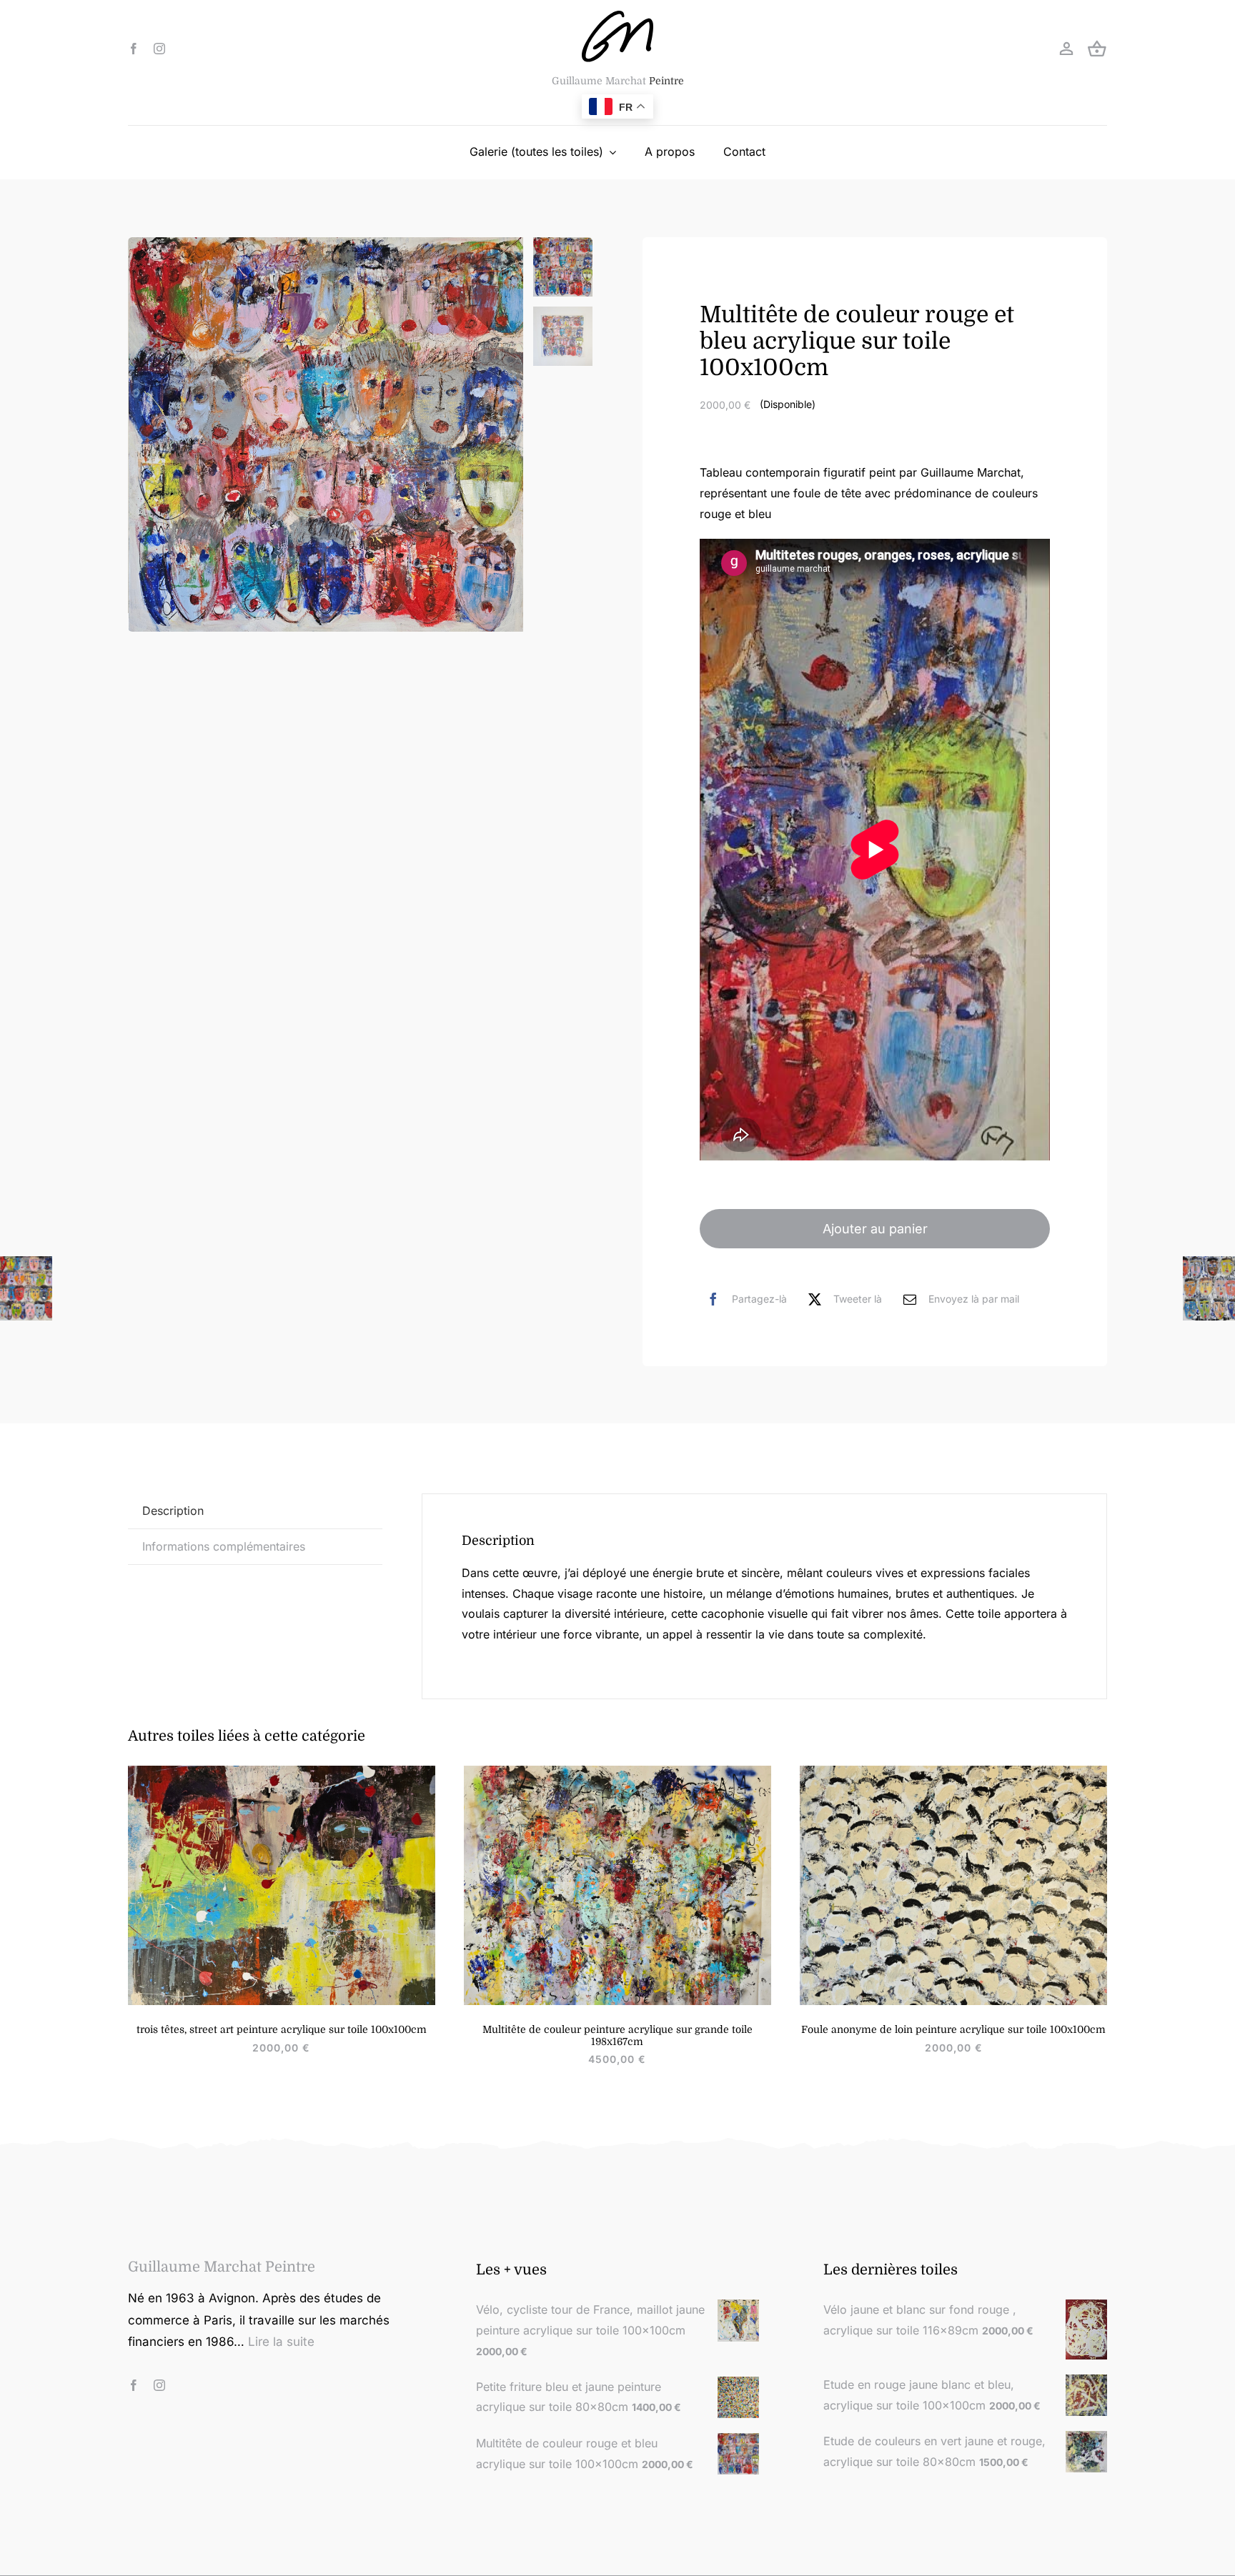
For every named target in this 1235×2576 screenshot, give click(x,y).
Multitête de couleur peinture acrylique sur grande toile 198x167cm (617, 2035)
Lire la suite (281, 2342)
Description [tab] (173, 1511)
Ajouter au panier (875, 1229)
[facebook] (134, 49)
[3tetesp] (282, 1771)
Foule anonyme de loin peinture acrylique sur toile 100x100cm (953, 2029)
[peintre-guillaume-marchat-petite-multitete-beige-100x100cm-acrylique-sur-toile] (953, 1771)
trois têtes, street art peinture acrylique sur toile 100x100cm (282, 2029)
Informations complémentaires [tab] (224, 1546)
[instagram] (159, 49)
